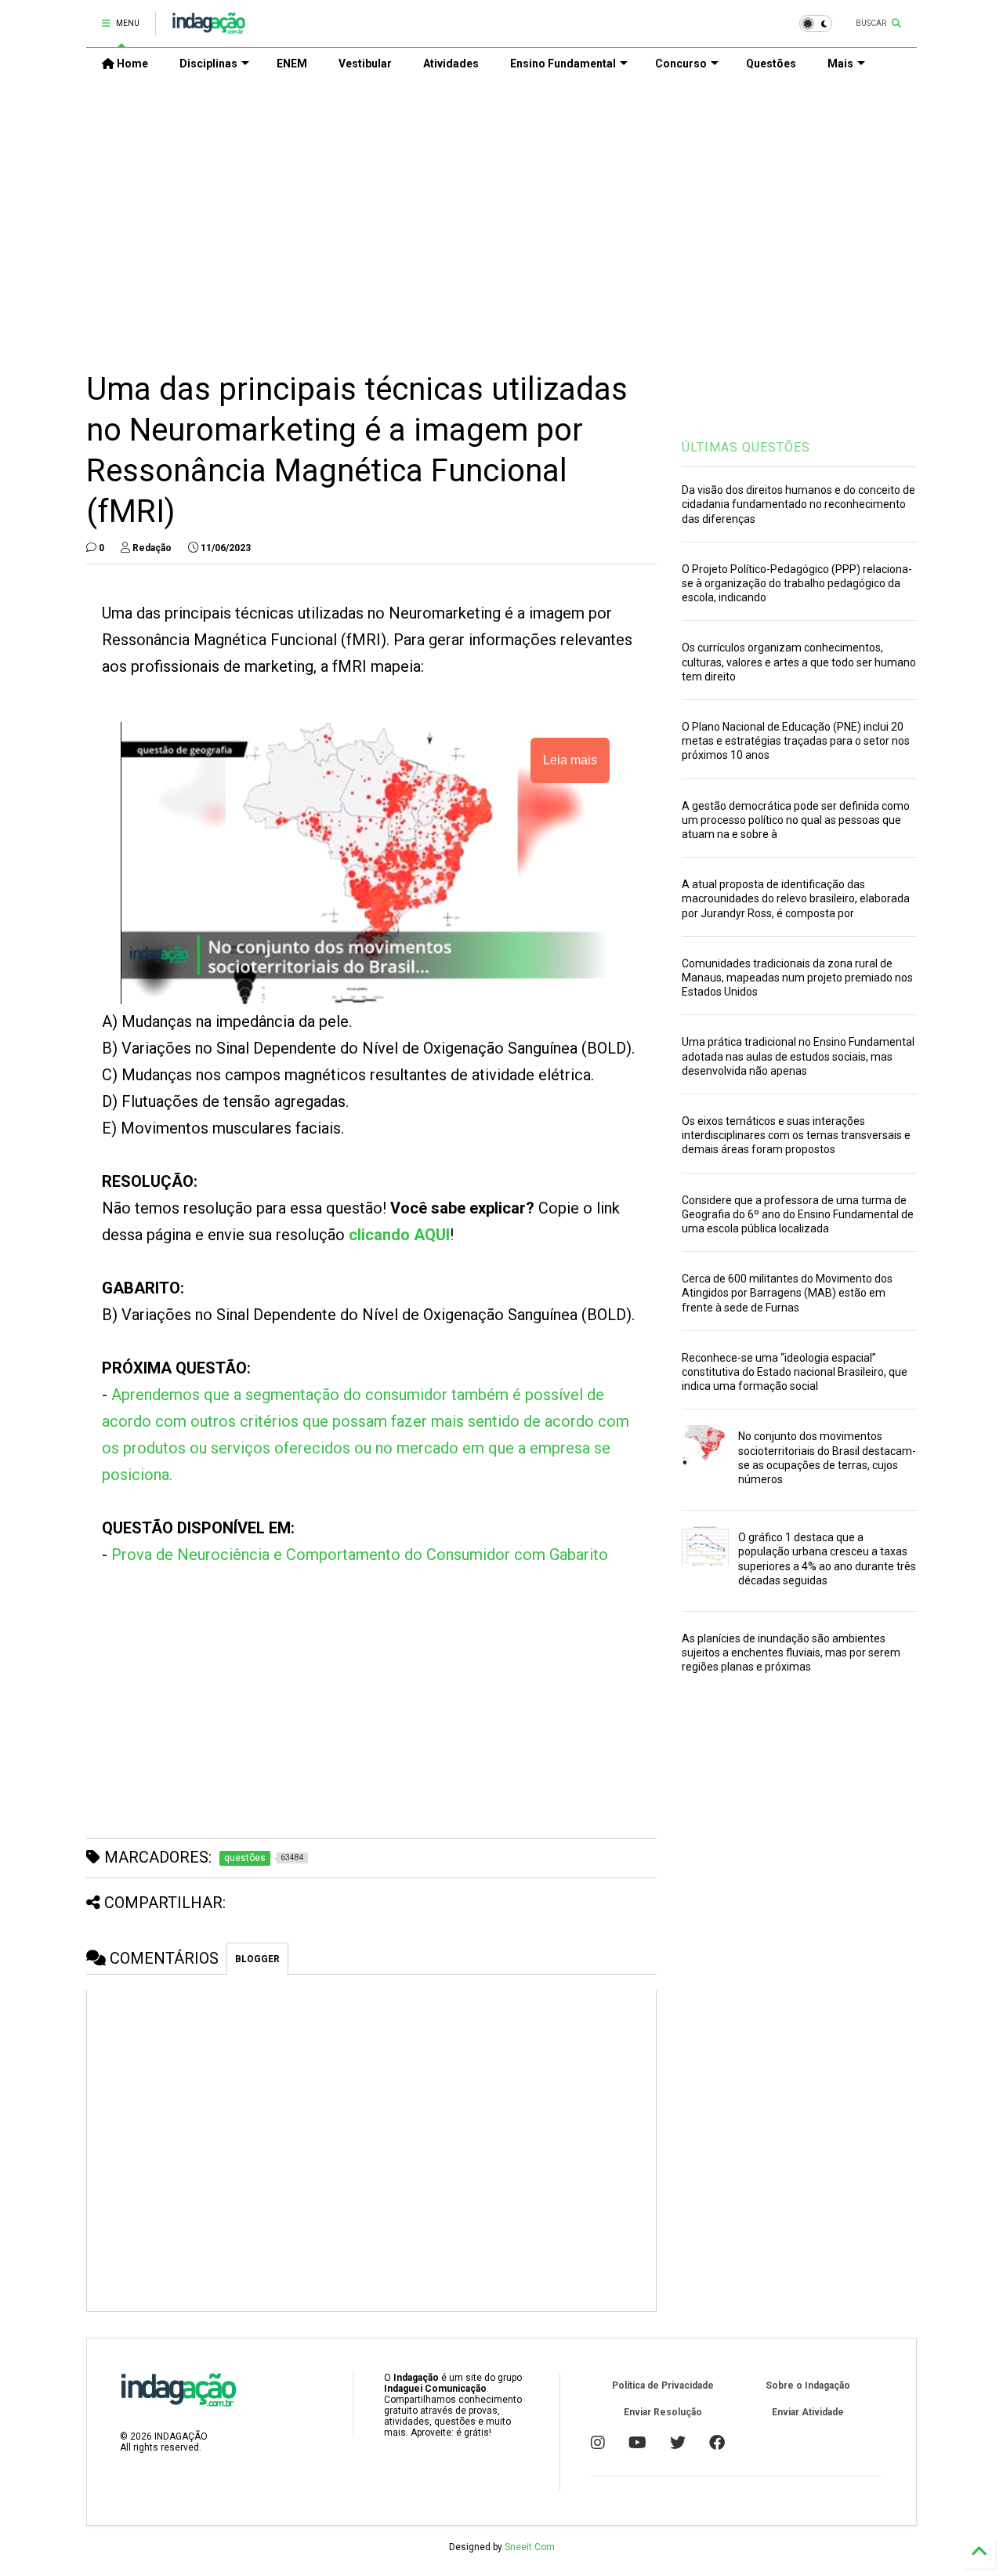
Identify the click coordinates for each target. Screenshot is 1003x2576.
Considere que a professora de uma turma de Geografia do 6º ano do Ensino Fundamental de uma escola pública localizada (798, 1214)
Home (131, 63)
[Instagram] (598, 2443)
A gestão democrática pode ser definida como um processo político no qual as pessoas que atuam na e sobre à (796, 820)
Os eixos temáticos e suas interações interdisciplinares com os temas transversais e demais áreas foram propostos (796, 1135)
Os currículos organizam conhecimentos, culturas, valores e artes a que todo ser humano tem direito (799, 662)
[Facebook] (717, 2443)
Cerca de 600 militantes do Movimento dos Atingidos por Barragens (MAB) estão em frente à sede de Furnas (787, 1293)
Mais (840, 63)
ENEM (292, 63)
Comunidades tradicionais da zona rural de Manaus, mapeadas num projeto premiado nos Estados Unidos (797, 978)
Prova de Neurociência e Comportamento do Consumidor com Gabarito (360, 1555)
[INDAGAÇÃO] (209, 28)
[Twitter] (678, 2443)
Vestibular (365, 63)
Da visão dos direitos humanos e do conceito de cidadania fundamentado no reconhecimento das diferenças (798, 504)
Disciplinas (208, 63)
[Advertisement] (501, 212)
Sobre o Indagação (808, 2386)
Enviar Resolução (663, 2412)
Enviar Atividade (808, 2412)
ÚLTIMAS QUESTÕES (746, 447)
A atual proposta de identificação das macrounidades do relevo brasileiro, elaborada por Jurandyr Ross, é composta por (796, 898)
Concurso (681, 63)
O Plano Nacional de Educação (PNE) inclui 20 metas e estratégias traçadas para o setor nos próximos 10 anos (796, 741)
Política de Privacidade (663, 2386)
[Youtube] (637, 2443)
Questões (771, 63)
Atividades (451, 63)
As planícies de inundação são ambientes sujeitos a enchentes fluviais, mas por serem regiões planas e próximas (791, 1653)
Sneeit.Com (530, 2547)
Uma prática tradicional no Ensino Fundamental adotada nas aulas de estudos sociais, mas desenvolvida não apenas (798, 1056)
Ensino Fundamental (563, 63)
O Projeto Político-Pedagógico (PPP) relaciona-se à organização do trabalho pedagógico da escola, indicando (797, 583)
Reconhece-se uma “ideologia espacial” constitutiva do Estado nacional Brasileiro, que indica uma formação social (795, 1372)
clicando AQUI (399, 1235)
